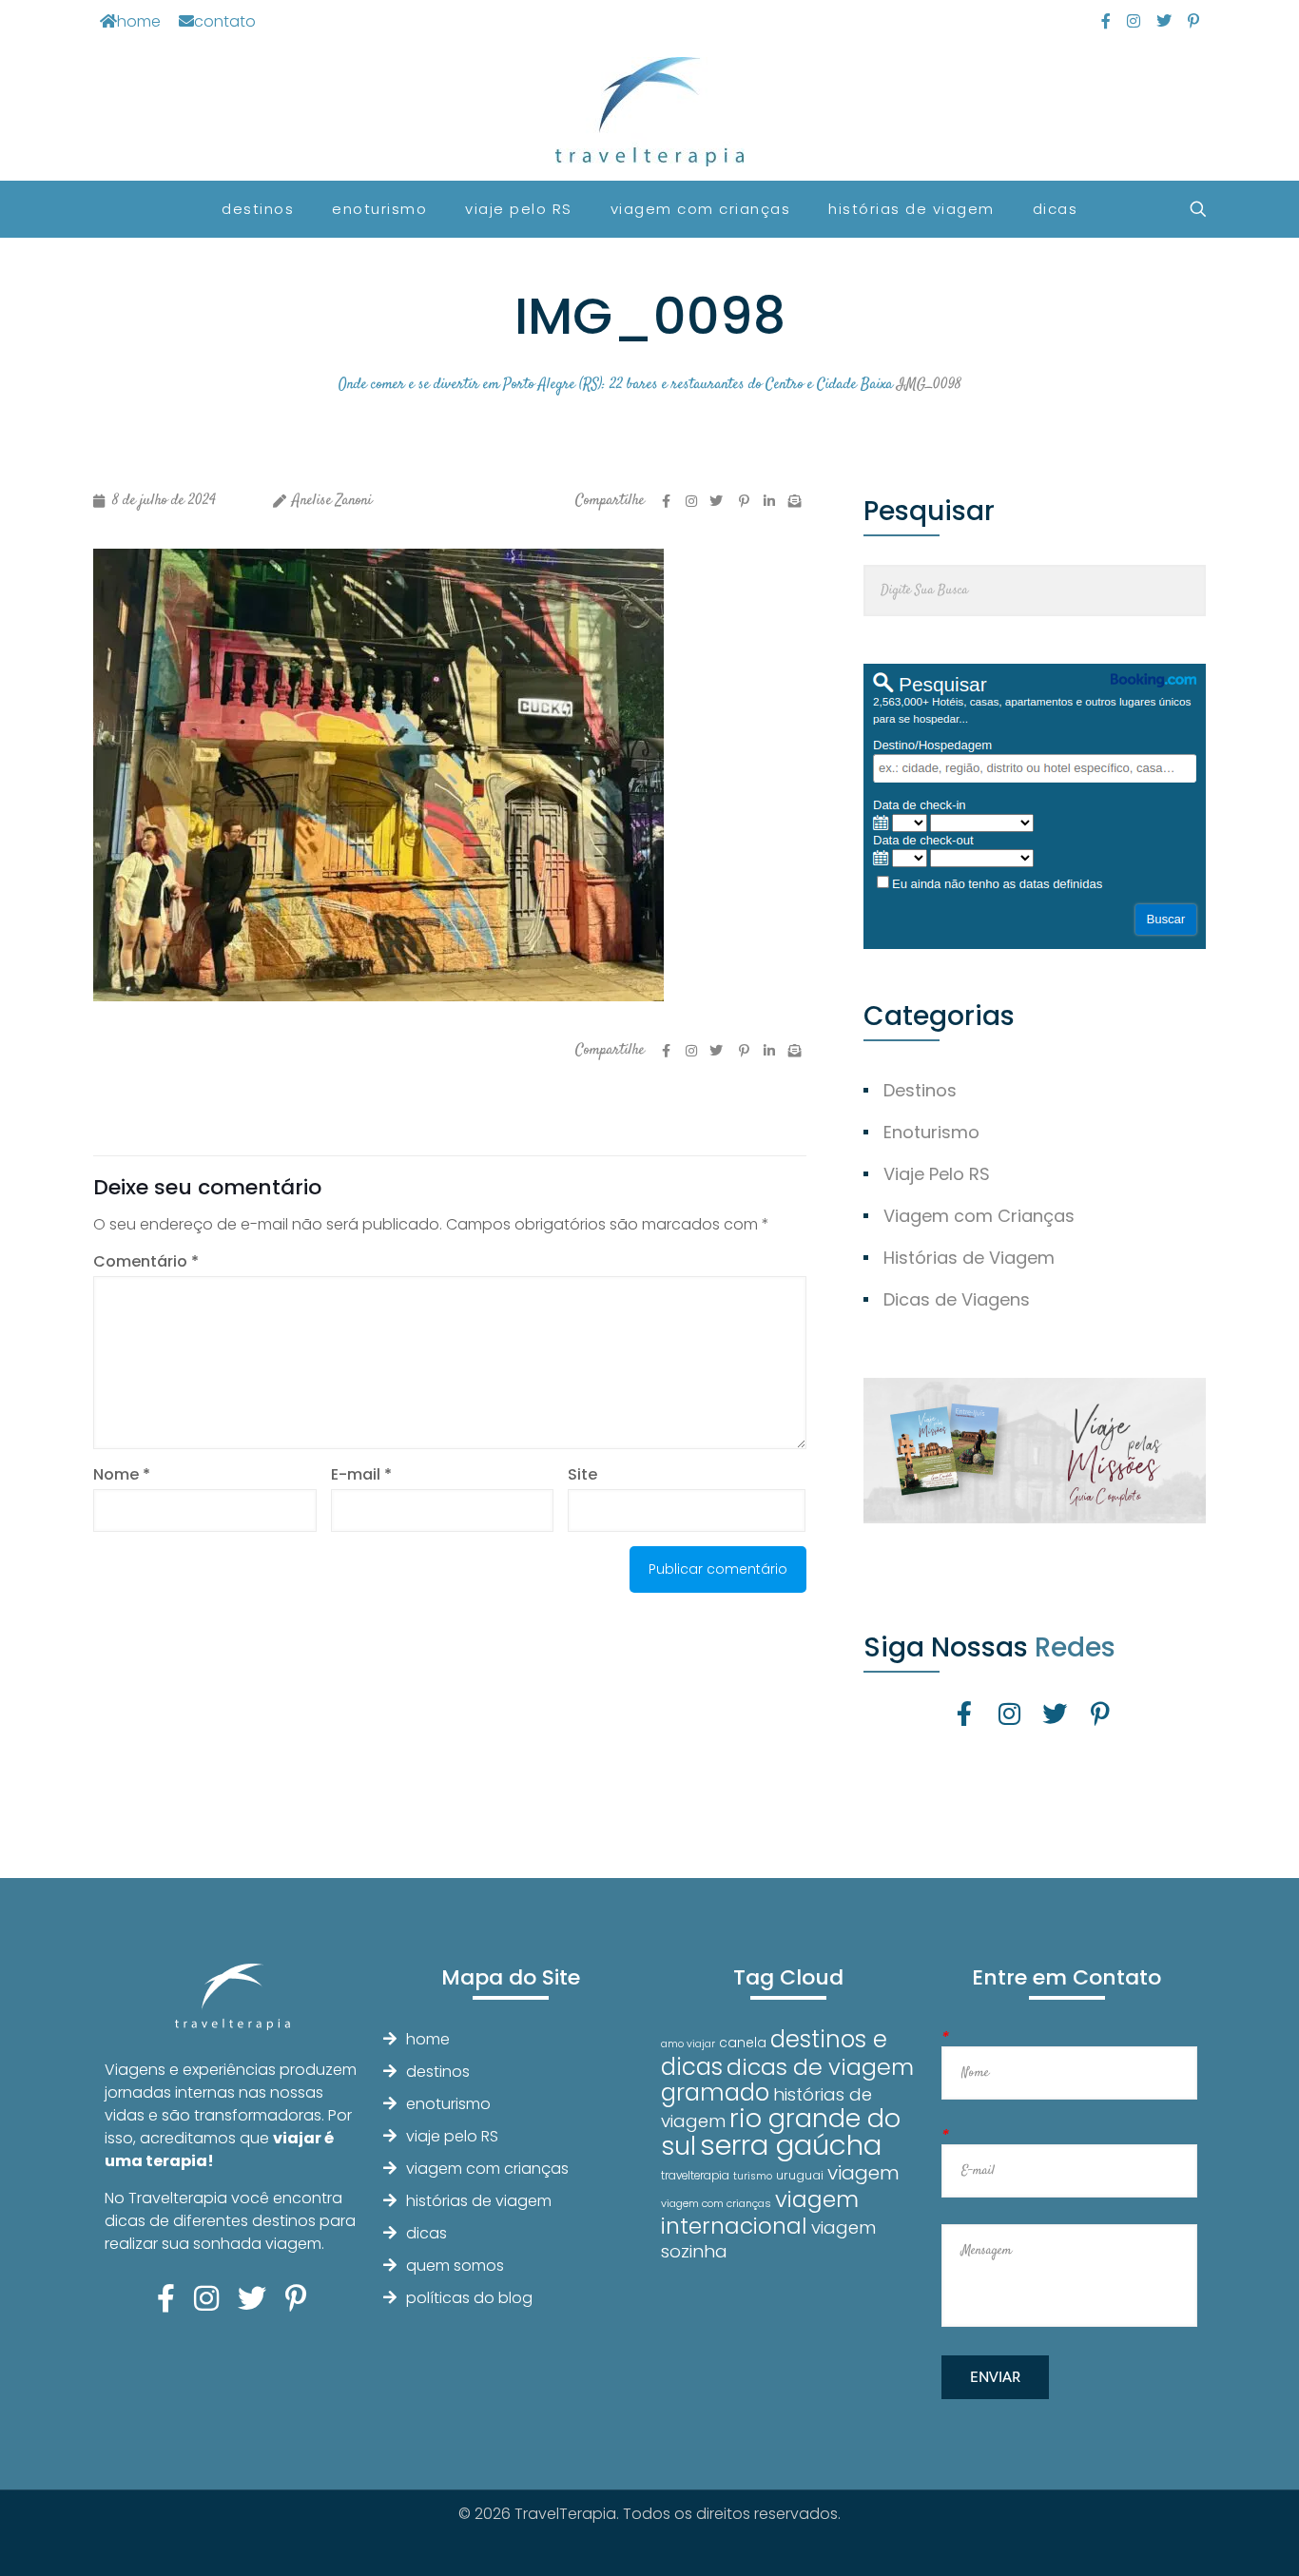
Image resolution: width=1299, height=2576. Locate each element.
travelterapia (695, 2176)
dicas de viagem (820, 2067)
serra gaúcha (791, 2145)
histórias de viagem (479, 2201)
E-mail (361, 1474)
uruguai (800, 2175)
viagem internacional (760, 2212)
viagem (863, 2172)
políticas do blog (469, 2298)
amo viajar (688, 2044)
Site (582, 1474)
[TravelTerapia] (650, 112)
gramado (715, 2092)
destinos (438, 2072)
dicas (427, 2233)
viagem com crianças (487, 2169)
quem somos (455, 2266)
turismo (753, 2176)
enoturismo (448, 2104)
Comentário (146, 1261)
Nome (122, 1474)
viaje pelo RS (452, 2136)
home (139, 21)
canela (743, 2043)
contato (225, 21)
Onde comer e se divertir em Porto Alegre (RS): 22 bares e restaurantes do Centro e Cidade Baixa (616, 385)
